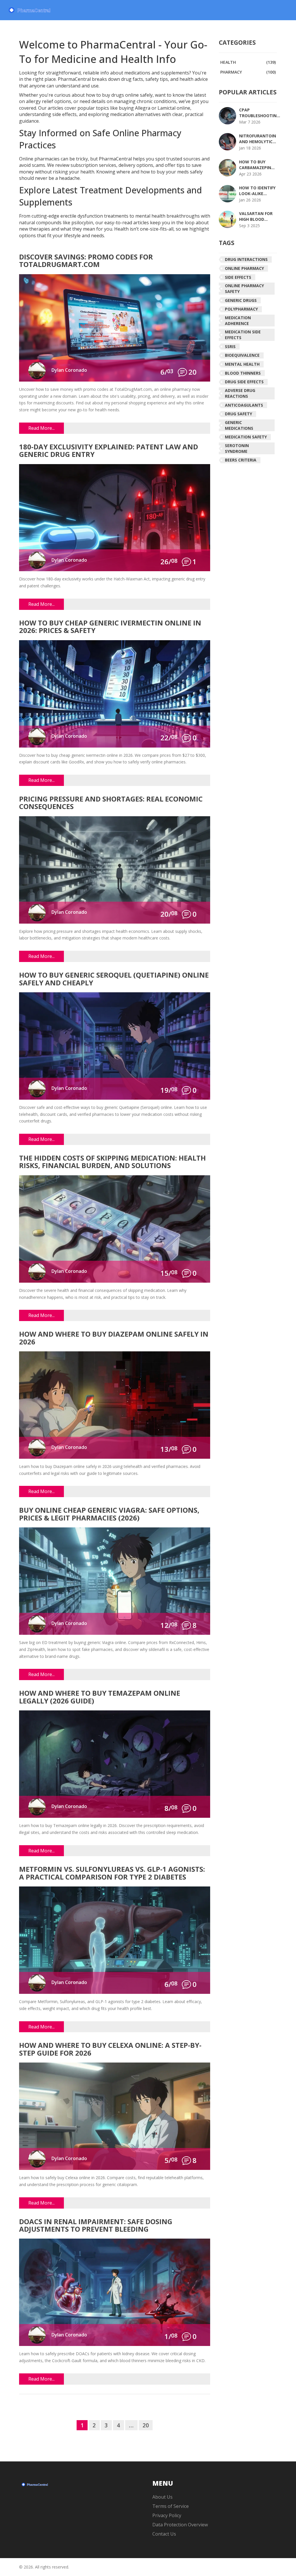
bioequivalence (242, 355)
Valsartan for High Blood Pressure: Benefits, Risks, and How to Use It (257, 216)
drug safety (238, 414)
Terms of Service (171, 2506)
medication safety (246, 437)
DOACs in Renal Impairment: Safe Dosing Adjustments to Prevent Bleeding (96, 2226)
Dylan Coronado (69, 370)
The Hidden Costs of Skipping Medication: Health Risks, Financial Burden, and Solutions (112, 1162)
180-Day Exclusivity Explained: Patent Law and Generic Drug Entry (109, 451)
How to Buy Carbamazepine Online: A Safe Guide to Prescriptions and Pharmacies (257, 165)
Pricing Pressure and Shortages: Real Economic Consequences (111, 803)
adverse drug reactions (240, 393)
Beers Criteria (241, 460)
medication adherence (238, 321)
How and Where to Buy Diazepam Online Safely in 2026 (114, 1338)
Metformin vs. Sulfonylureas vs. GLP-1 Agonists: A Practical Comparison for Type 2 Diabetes (112, 1873)
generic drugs (241, 300)
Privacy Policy (167, 2515)
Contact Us (164, 2534)
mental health (242, 364)
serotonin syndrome (237, 448)
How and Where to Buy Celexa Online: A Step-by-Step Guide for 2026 (110, 2049)
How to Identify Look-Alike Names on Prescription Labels (257, 191)
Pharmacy (248, 72)
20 (146, 2425)
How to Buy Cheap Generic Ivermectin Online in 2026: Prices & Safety (110, 627)
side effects (238, 277)
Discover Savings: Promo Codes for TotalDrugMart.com (86, 261)
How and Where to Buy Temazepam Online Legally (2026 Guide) (100, 1697)
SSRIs (230, 346)
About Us (162, 2497)
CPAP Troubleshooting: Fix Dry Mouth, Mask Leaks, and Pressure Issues (260, 113)
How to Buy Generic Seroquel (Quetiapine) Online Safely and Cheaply (114, 979)
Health (248, 62)
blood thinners (243, 373)
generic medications (239, 425)
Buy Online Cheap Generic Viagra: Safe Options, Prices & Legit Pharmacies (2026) (109, 1514)
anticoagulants (244, 405)
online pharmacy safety (244, 288)
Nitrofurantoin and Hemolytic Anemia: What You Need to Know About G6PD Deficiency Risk (258, 139)
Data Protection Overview (180, 2525)
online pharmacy (244, 268)
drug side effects (244, 382)
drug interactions (246, 259)
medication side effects (243, 335)
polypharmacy (241, 309)
